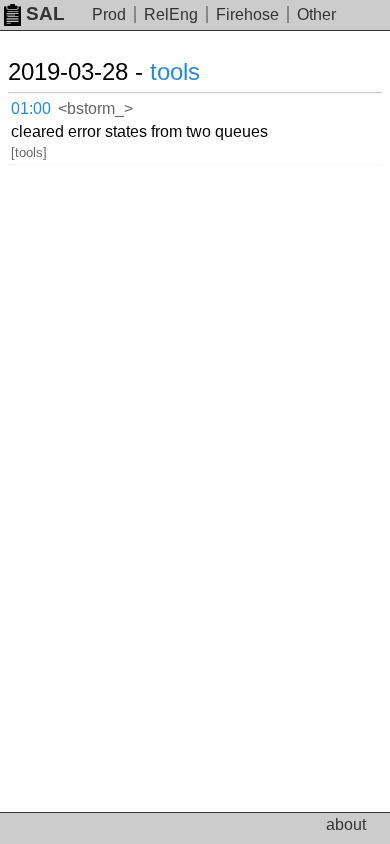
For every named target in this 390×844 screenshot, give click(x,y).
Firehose (247, 14)
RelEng (171, 14)
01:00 (31, 108)
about (346, 824)
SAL (45, 13)
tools (175, 71)
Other (316, 14)
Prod (109, 14)
